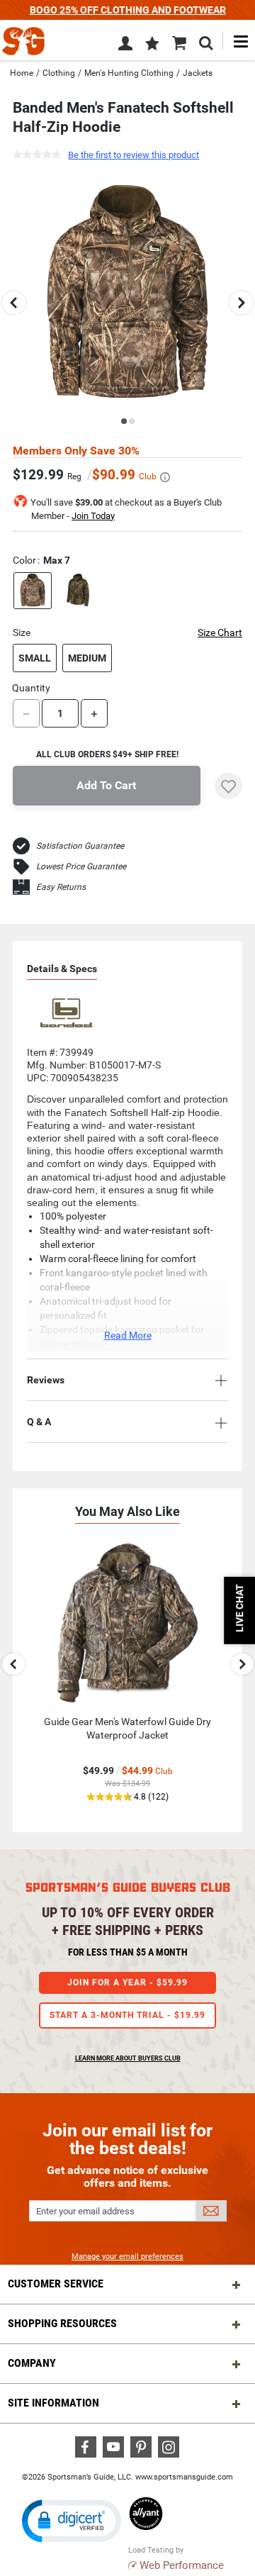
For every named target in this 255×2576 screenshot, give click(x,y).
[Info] (165, 477)
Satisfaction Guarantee (80, 846)
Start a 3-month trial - (127, 2015)
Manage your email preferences (127, 2257)
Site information (53, 2403)
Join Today (93, 516)
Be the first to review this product (134, 155)
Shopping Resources (62, 2323)
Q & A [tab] (39, 1422)
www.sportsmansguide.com (184, 2477)
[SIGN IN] (125, 46)
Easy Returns (61, 887)
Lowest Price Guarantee (81, 866)
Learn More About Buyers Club (128, 2058)
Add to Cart (106, 785)
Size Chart (220, 632)
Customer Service (56, 2284)
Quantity (31, 688)
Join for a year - (127, 1983)
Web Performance (182, 2565)
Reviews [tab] (46, 1380)
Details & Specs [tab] (62, 969)
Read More (128, 1335)
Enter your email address (85, 2211)
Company (32, 2363)
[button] (152, 45)
